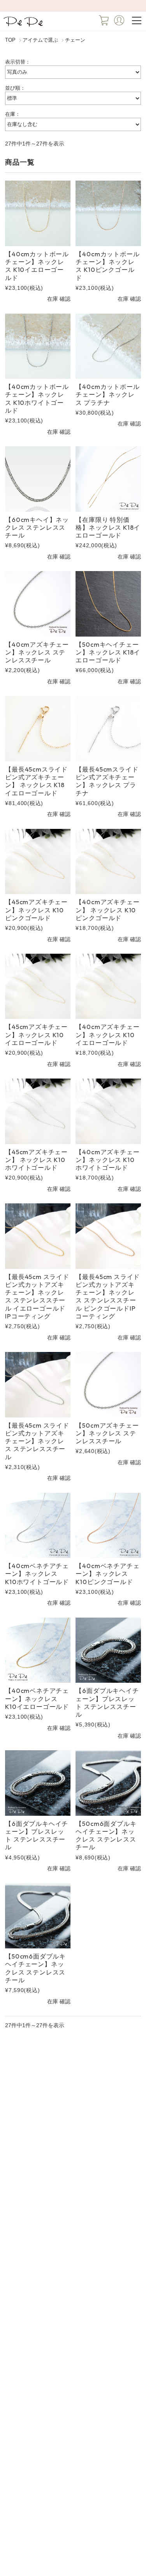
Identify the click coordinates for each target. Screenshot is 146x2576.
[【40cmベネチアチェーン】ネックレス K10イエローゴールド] (38, 1650)
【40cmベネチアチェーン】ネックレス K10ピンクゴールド (107, 1574)
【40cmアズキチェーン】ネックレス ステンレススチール (37, 652)
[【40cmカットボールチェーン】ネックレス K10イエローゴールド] (38, 213)
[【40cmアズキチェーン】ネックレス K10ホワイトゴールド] (108, 1111)
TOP (10, 40)
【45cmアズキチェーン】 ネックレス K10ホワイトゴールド (36, 1160)
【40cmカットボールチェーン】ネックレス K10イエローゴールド (37, 266)
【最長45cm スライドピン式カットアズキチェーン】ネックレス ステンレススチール (37, 1441)
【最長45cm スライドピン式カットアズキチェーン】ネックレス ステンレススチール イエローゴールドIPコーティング (37, 1296)
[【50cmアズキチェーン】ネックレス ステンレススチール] (108, 1385)
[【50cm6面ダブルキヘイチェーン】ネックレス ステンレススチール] (108, 1783)
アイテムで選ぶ (40, 40)
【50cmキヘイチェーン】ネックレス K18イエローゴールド (108, 652)
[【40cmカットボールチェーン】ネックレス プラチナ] (108, 346)
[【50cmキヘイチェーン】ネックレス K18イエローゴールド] (108, 604)
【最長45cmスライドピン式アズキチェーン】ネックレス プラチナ (107, 781)
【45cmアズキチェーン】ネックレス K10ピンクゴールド (36, 910)
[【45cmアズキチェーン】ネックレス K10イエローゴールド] (38, 986)
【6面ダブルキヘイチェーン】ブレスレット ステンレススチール (107, 1702)
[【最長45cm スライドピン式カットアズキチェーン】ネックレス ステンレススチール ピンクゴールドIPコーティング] (108, 1236)
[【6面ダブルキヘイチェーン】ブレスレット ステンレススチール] (108, 1650)
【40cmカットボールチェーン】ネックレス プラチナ (107, 395)
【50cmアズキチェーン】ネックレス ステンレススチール (107, 1433)
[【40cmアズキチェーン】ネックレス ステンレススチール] (38, 604)
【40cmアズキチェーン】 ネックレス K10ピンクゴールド (107, 910)
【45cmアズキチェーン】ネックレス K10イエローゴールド (36, 1035)
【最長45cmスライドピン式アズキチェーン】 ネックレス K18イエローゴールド (36, 781)
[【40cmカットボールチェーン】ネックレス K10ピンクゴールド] (108, 213)
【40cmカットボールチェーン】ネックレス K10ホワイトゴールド (37, 398)
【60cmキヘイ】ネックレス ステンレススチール (37, 528)
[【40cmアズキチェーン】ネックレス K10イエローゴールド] (108, 986)
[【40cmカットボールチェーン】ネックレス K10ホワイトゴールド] (38, 346)
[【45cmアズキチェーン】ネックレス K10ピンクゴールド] (38, 861)
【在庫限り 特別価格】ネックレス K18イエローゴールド (108, 528)
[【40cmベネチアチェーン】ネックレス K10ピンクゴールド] (108, 1525)
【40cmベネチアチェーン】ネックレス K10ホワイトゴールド (37, 1574)
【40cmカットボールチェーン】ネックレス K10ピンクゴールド (107, 266)
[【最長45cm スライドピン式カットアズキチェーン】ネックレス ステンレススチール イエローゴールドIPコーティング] (38, 1236)
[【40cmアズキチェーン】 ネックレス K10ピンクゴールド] (108, 861)
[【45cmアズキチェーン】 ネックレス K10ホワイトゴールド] (38, 1111)
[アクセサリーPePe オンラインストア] (24, 26)
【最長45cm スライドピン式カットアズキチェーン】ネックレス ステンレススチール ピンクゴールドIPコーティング (108, 1296)
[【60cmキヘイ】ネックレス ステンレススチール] (38, 479)
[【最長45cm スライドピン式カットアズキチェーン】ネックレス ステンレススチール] (38, 1385)
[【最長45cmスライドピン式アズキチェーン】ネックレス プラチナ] (108, 728)
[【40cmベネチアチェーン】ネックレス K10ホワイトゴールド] (38, 1525)
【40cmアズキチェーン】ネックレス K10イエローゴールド (107, 1035)
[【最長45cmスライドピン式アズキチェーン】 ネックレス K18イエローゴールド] (38, 728)
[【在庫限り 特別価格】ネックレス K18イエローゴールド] (108, 479)
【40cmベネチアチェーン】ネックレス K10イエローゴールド (37, 1699)
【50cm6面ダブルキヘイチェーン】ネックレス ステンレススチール (106, 1835)
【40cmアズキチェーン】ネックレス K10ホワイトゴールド (107, 1160)
